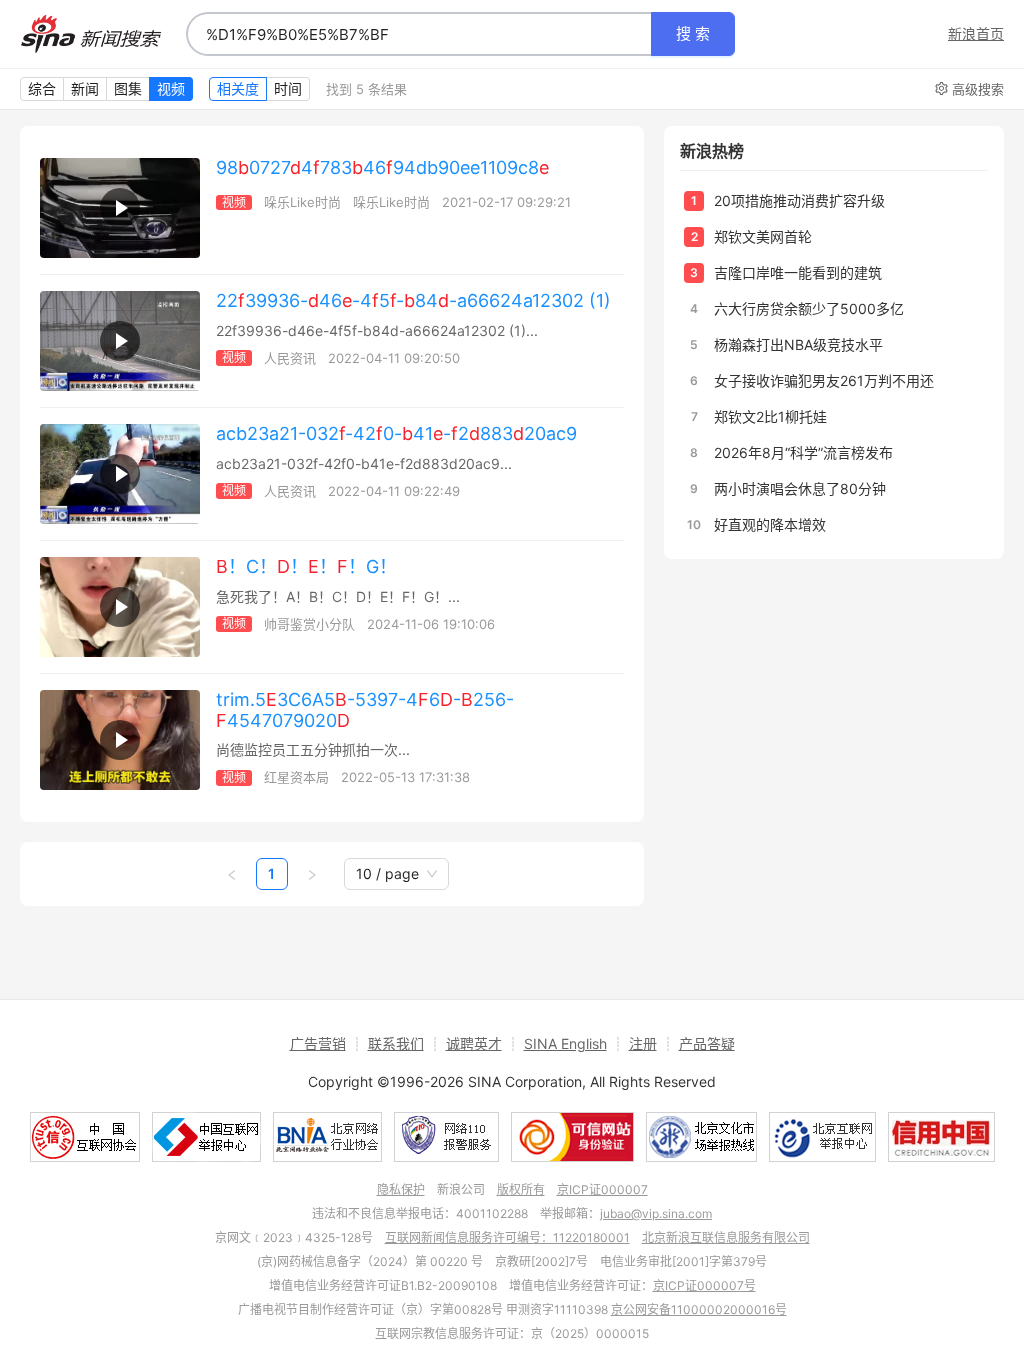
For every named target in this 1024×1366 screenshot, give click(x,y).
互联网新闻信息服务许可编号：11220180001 (507, 1237)
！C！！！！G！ (306, 566)
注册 (643, 1043)
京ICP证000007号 (704, 1285)
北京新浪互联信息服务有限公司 (726, 1237)
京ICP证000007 (602, 1189)
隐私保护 (401, 1189)
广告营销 (318, 1043)
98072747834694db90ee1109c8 (382, 167)
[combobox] (419, 34)
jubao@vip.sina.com (656, 1213)
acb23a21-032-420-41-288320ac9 (396, 433)
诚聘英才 (474, 1043)
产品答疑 (707, 1043)
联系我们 (396, 1043)
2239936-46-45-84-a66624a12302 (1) (413, 300)
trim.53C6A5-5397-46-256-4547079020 (365, 710)
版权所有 (521, 1189)
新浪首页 (976, 34)
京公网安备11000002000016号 (699, 1309)
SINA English (565, 1043)
